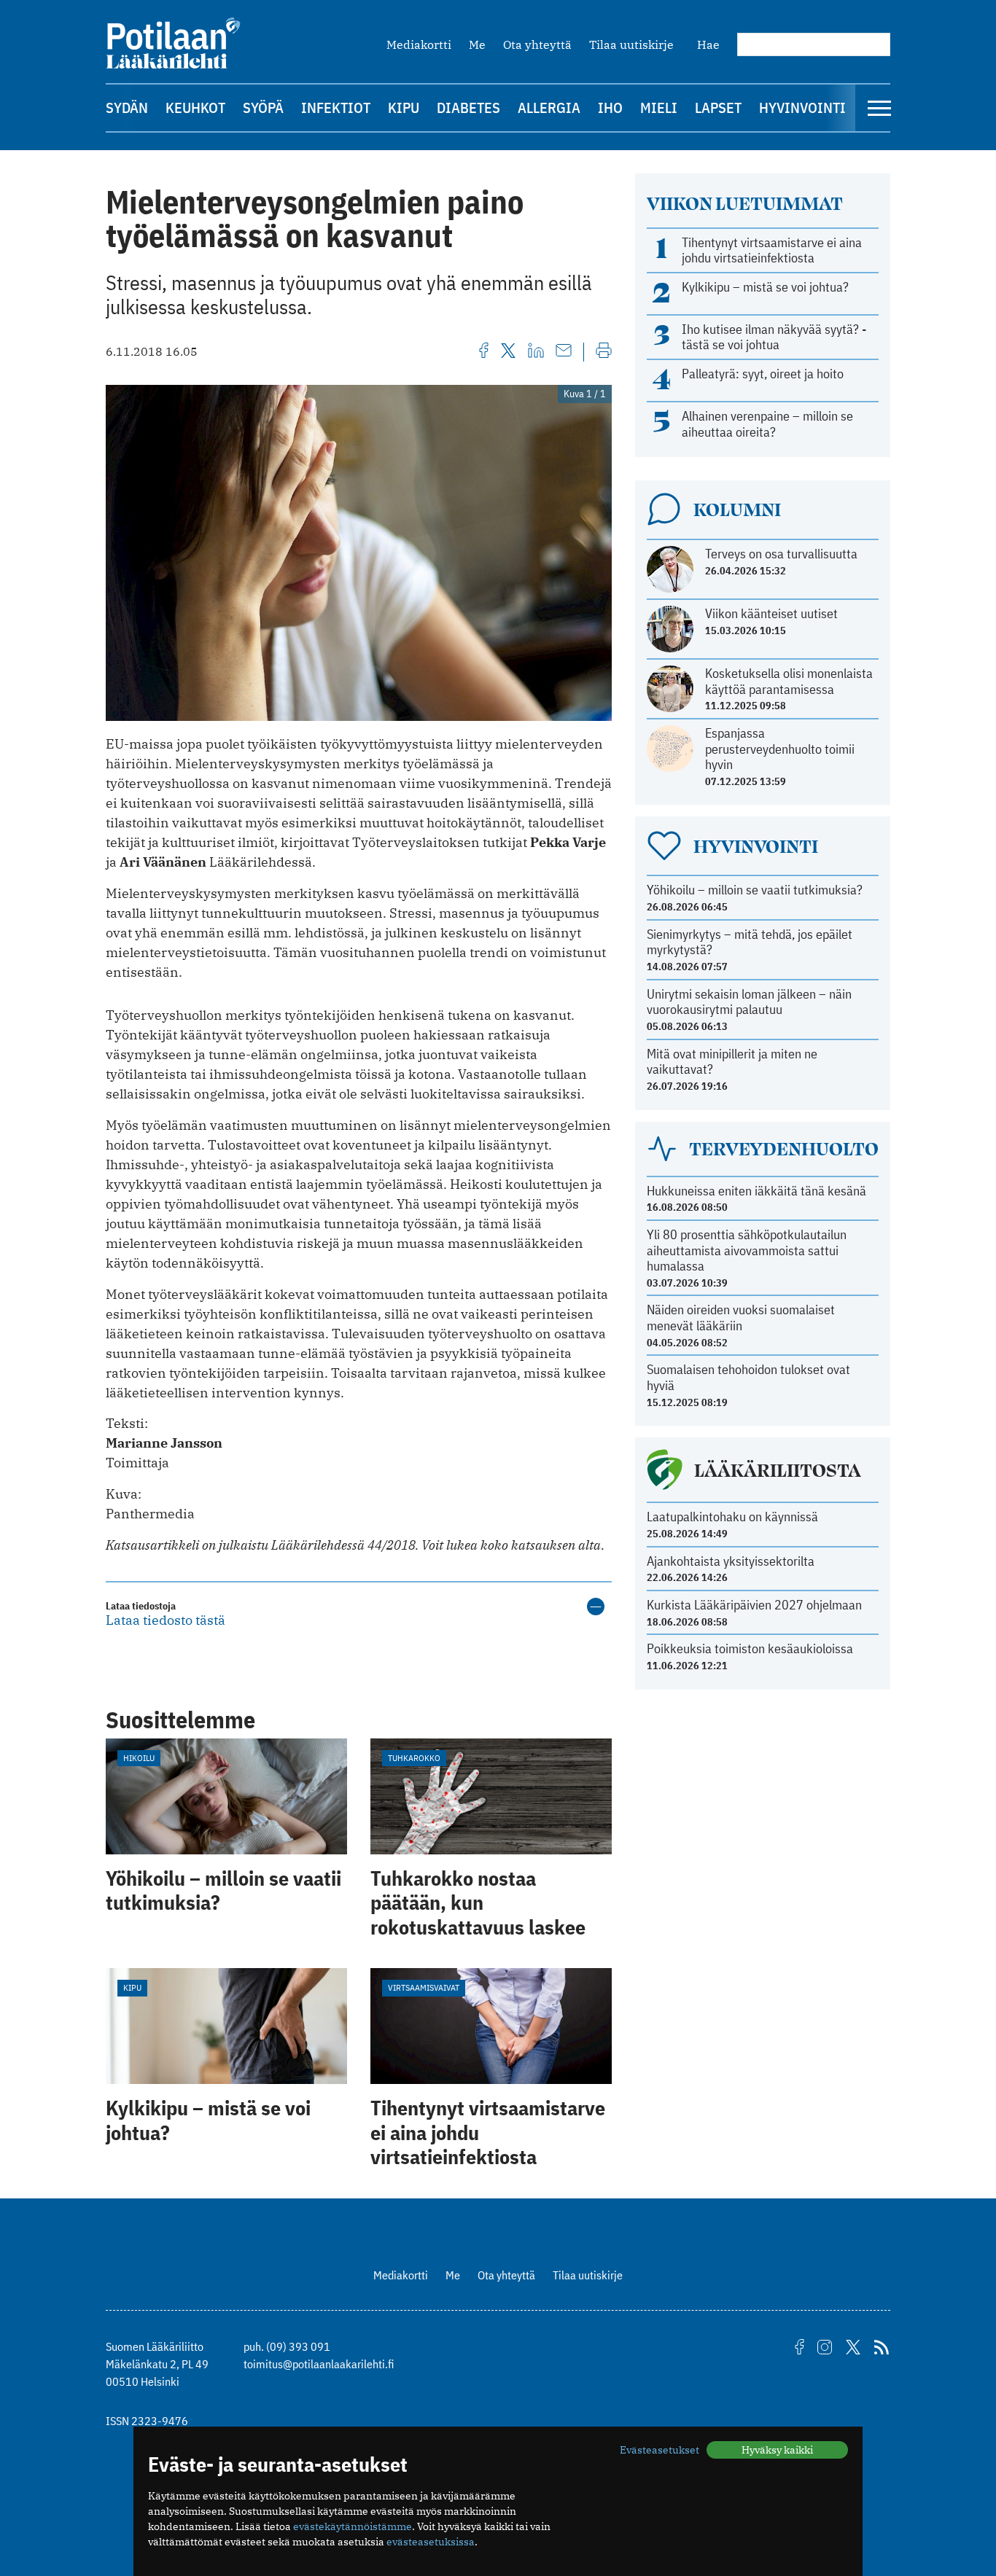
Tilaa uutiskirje (631, 44)
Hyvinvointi (802, 108)
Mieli (659, 108)
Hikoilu (139, 1758)
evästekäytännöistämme (353, 2526)
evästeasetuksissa (431, 2542)
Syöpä (263, 108)
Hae (708, 44)
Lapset (718, 108)
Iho (610, 108)
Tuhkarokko (414, 1758)
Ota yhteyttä (537, 44)
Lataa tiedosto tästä (166, 1620)
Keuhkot (195, 108)
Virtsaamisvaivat (424, 1987)
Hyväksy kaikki (777, 2450)
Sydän (127, 108)
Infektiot (336, 108)
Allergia (549, 108)
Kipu (404, 108)
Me (477, 44)
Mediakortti (419, 44)
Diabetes (468, 108)
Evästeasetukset (660, 2450)
